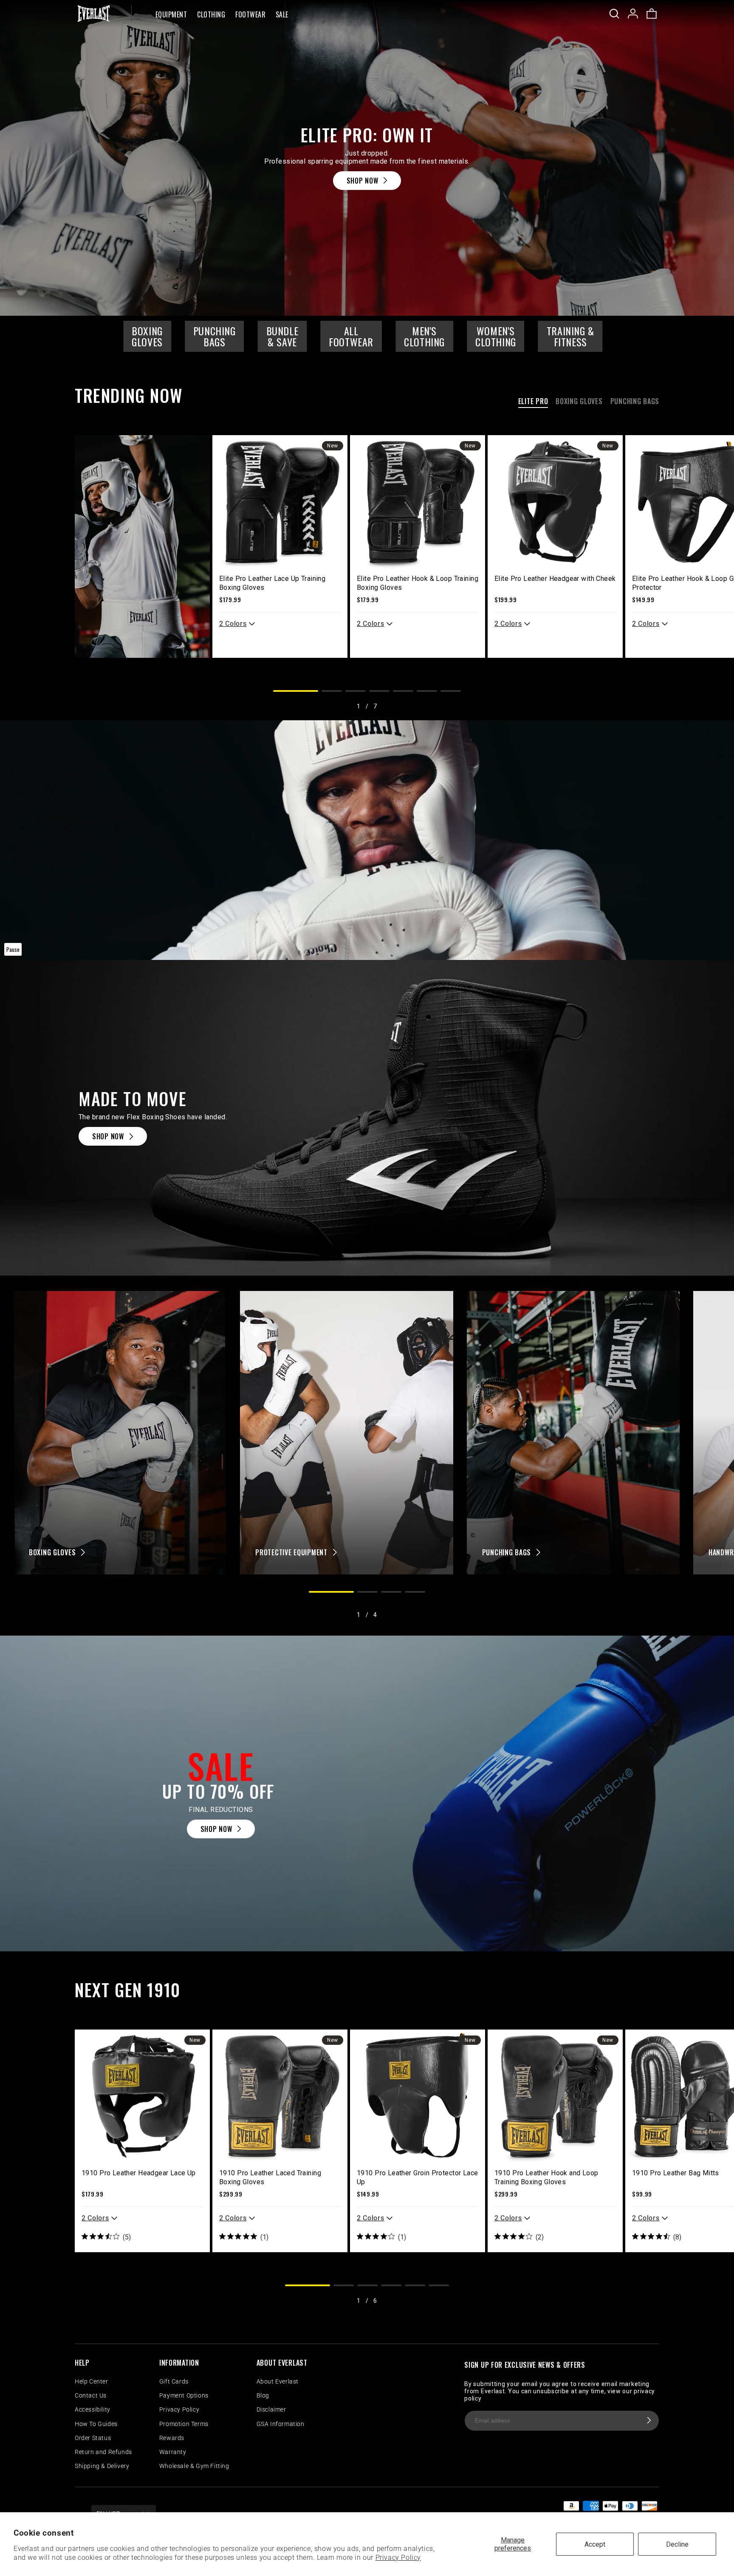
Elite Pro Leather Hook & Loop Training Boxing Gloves (418, 583)
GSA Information (281, 2424)
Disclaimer (271, 2409)
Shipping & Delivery (102, 2466)
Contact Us (91, 2395)
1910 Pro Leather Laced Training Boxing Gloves (270, 2177)
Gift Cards (174, 2381)
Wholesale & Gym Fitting (194, 2466)
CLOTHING (211, 15)
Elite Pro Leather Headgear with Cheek (555, 579)
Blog (263, 2395)
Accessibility (93, 2409)
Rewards (172, 2438)
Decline (677, 2544)
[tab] (533, 403)
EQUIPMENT (171, 15)
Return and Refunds (103, 2452)
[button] (171, 14)
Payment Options (184, 2395)
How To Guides (96, 2424)
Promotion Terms (184, 2424)
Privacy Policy (398, 2558)
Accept (595, 2544)
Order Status (93, 2438)
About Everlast (278, 2381)
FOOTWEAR (250, 15)
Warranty (173, 2452)
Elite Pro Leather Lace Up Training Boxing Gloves (272, 583)
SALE (282, 15)
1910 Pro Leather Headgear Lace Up (139, 2173)
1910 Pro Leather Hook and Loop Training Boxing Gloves (546, 2177)
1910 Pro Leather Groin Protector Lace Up (418, 2177)
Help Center (92, 2381)
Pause (13, 949)
